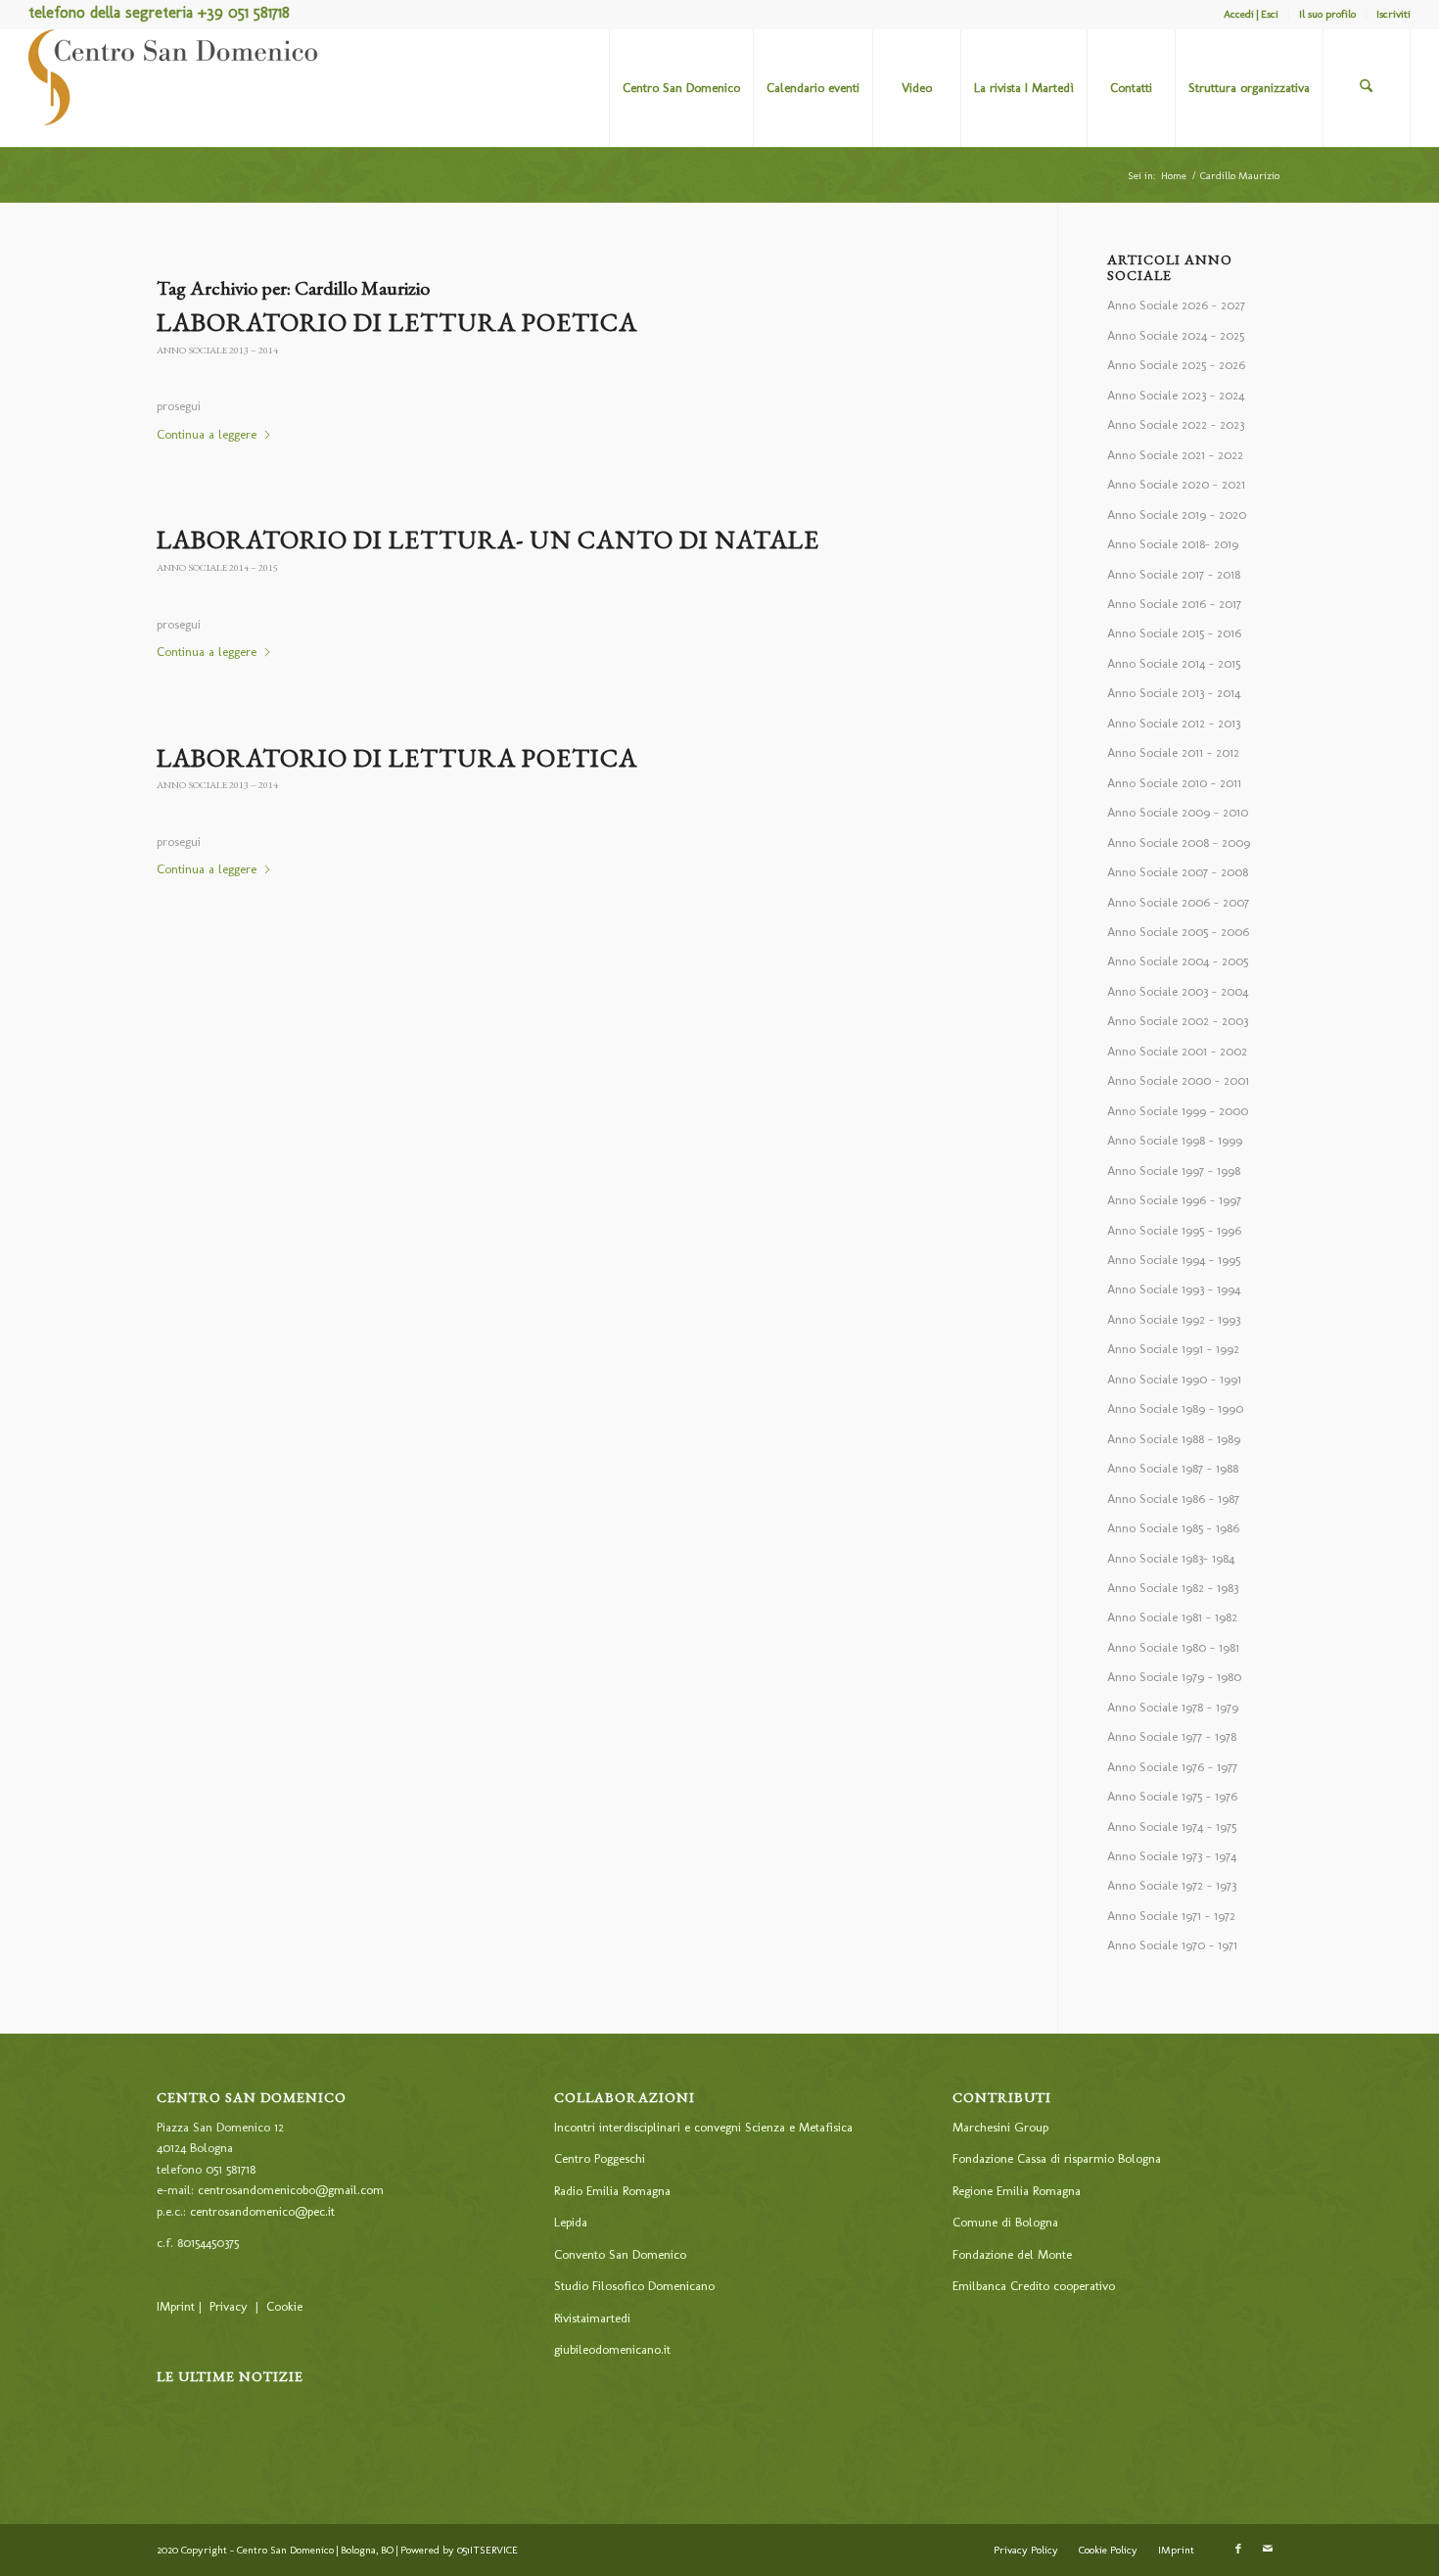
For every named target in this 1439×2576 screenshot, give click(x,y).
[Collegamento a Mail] (1268, 2550)
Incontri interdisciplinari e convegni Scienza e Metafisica (703, 2127)
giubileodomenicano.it (612, 2349)
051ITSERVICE (487, 2550)
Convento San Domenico (620, 2254)
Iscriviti (1393, 14)
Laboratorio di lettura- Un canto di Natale (488, 539)
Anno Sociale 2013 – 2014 (217, 350)
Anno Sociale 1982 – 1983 (1173, 1588)
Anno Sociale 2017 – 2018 (1174, 574)
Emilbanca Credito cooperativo (1034, 2286)
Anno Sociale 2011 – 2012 (1173, 752)
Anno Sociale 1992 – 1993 (1174, 1319)
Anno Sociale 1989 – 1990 (1175, 1408)
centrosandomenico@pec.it (262, 2211)
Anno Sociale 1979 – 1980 (1174, 1677)
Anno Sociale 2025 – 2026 (1176, 365)
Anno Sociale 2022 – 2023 (1176, 424)
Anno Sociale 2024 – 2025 (1176, 335)
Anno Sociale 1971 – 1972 (1171, 1916)
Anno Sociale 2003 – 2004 (1178, 991)
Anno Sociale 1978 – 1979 (1173, 1707)
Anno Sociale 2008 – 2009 (1179, 843)
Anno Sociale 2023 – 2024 (1176, 395)
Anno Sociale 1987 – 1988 (1173, 1468)
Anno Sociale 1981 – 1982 (1172, 1617)
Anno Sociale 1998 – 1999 (1175, 1140)
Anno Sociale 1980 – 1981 (1173, 1647)
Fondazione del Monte (1012, 2254)
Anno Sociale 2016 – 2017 (1174, 604)
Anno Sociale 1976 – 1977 (1172, 1767)
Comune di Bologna (1005, 2222)
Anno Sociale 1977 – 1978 (1172, 1736)
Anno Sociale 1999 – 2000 (1178, 1111)
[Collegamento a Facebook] (1238, 2550)
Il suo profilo (1327, 14)
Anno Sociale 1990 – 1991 (1174, 1379)
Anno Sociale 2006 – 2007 (1178, 902)
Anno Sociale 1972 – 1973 (1172, 1885)
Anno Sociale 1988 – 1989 (1174, 1439)
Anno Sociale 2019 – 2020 (1177, 515)
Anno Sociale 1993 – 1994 (1174, 1289)
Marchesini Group (1000, 2127)
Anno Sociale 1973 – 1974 (1172, 1856)
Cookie (284, 2306)
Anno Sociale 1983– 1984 (1171, 1558)
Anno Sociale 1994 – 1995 (1174, 1260)
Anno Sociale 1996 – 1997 (1174, 1200)
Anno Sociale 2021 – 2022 (1175, 455)
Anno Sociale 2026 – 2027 (1176, 305)
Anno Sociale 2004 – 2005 (1178, 961)
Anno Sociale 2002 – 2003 (1178, 1021)
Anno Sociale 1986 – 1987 (1173, 1499)
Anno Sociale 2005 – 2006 (1178, 932)
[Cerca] (1367, 88)
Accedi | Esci (1251, 14)
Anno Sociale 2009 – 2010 (1178, 812)
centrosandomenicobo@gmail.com (291, 2190)
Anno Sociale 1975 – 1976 (1172, 1796)
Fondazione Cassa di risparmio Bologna (1057, 2158)
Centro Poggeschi (600, 2158)
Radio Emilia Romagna (612, 2191)
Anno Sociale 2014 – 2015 (217, 567)
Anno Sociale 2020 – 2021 (1176, 484)
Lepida (571, 2222)
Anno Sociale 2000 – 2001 (1178, 1080)
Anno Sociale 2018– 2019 (1173, 544)
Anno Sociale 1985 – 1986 (1173, 1528)
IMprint (176, 2306)
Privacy (229, 2306)
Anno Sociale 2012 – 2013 (1174, 723)
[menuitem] (1252, 15)
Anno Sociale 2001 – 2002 (1177, 1051)
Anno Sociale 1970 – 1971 (1172, 1945)
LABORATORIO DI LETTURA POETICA (397, 322)
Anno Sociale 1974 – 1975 (1172, 1827)
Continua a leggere (207, 434)
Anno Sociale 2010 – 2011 (1174, 783)
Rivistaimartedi (592, 2318)
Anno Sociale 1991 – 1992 (1173, 1349)
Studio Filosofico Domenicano (634, 2286)
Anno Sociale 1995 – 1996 (1174, 1230)
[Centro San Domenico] (175, 88)
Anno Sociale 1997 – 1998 (1174, 1171)
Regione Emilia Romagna (1017, 2191)
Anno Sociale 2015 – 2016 (1174, 633)
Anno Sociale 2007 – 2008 (1178, 872)
